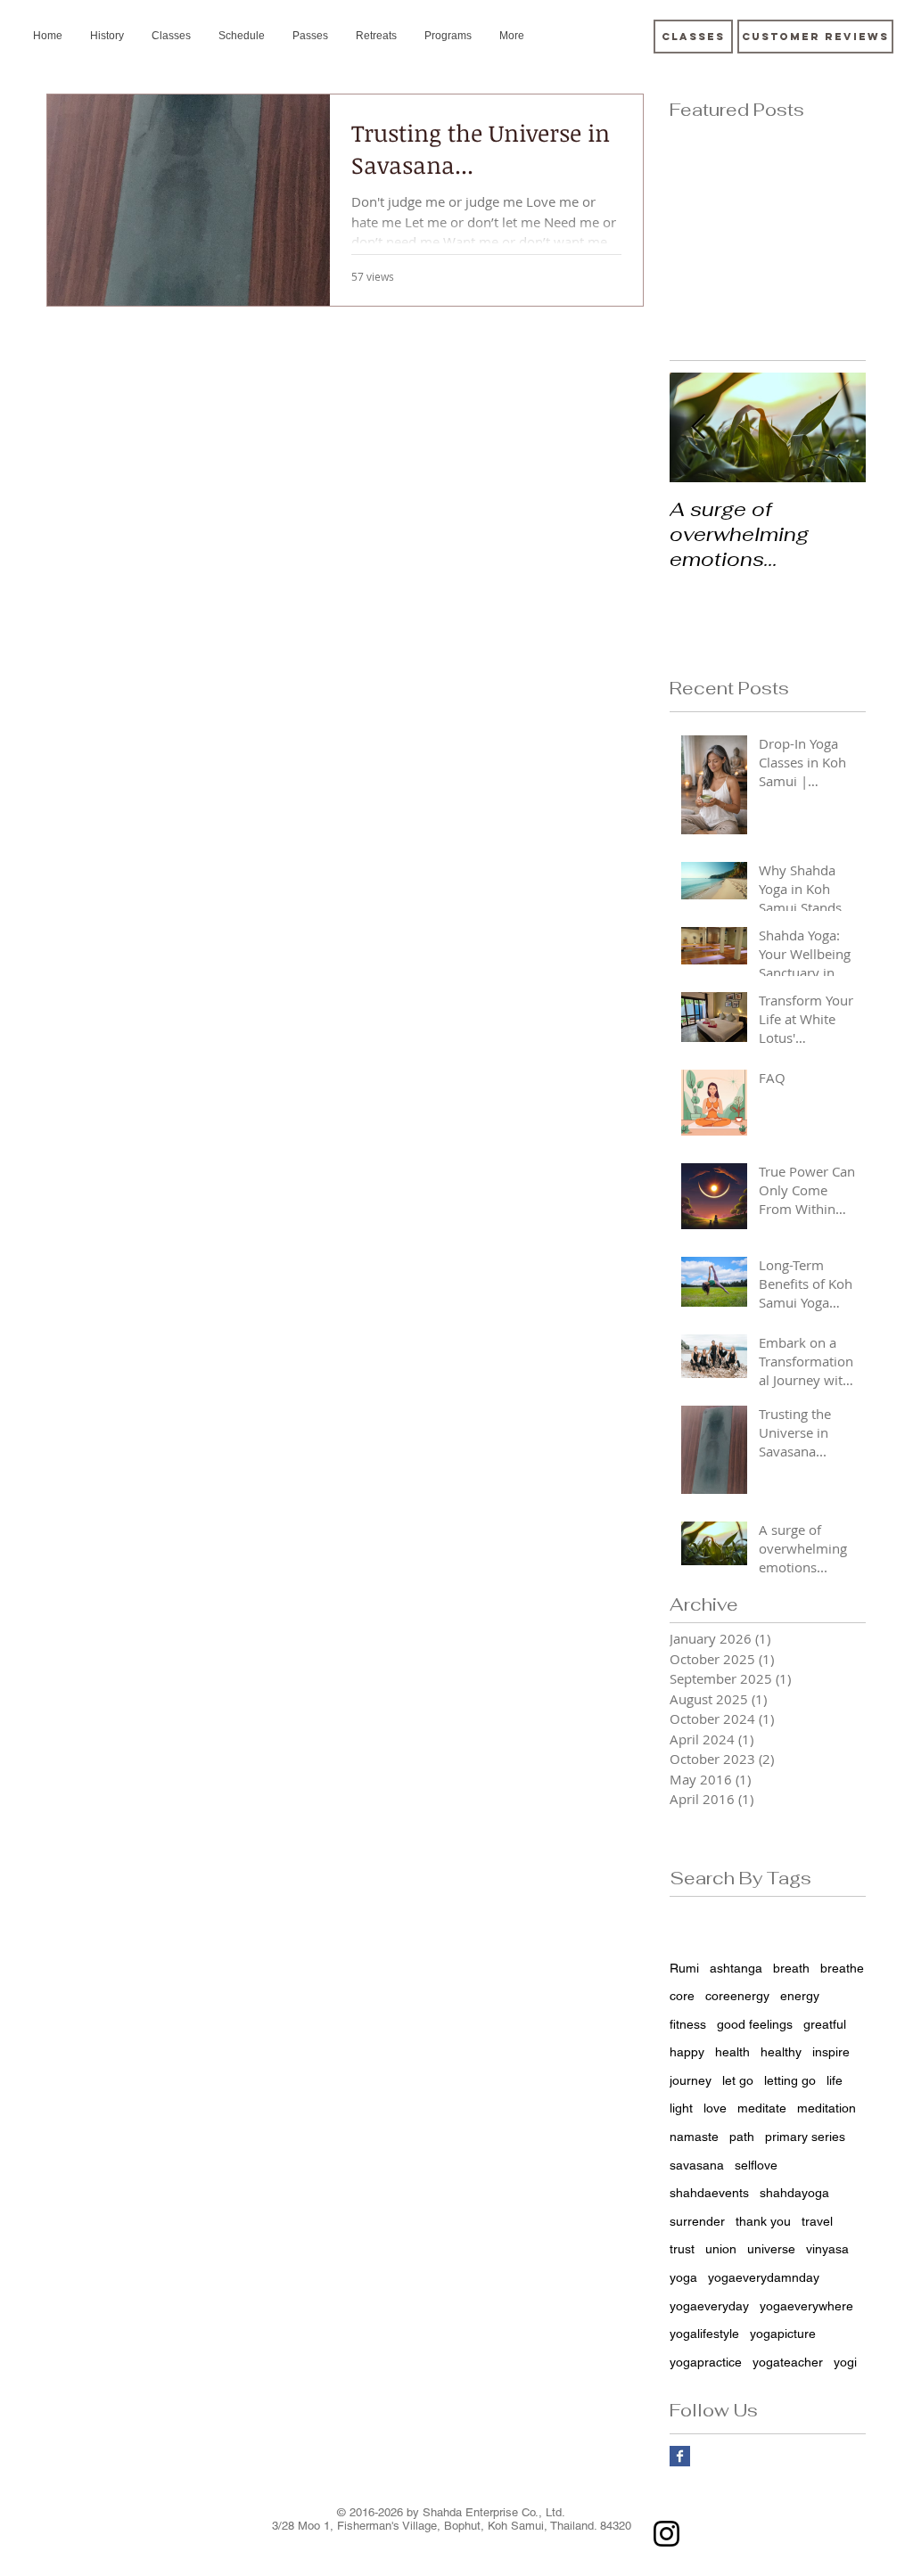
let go (738, 2080)
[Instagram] (666, 2534)
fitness (688, 2024)
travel (817, 2221)
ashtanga (736, 1968)
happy (687, 2052)
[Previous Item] (698, 427)
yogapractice (706, 2362)
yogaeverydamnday (764, 2277)
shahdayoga (794, 2193)
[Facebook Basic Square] (680, 2456)
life (835, 2080)
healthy (781, 2052)
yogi (845, 2362)
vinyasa (827, 2249)
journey (691, 2080)
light (681, 2108)
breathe (842, 1968)
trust (682, 2249)
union (721, 2249)
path (742, 2137)
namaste (694, 2137)
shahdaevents (709, 2193)
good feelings (755, 2024)
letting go (790, 2080)
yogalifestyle (704, 2334)
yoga (683, 2277)
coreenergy (737, 1996)
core (682, 1996)
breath (791, 1968)
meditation (827, 2108)
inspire (831, 2052)
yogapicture (783, 2334)
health (732, 2052)
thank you (763, 2221)
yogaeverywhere (806, 2306)
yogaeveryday (709, 2306)
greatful (825, 2024)
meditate (762, 2108)
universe (771, 2249)
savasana (697, 2165)
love (715, 2108)
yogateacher (788, 2362)
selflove (756, 2165)
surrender (697, 2221)
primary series (805, 2137)
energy (800, 1996)
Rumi (684, 1968)
